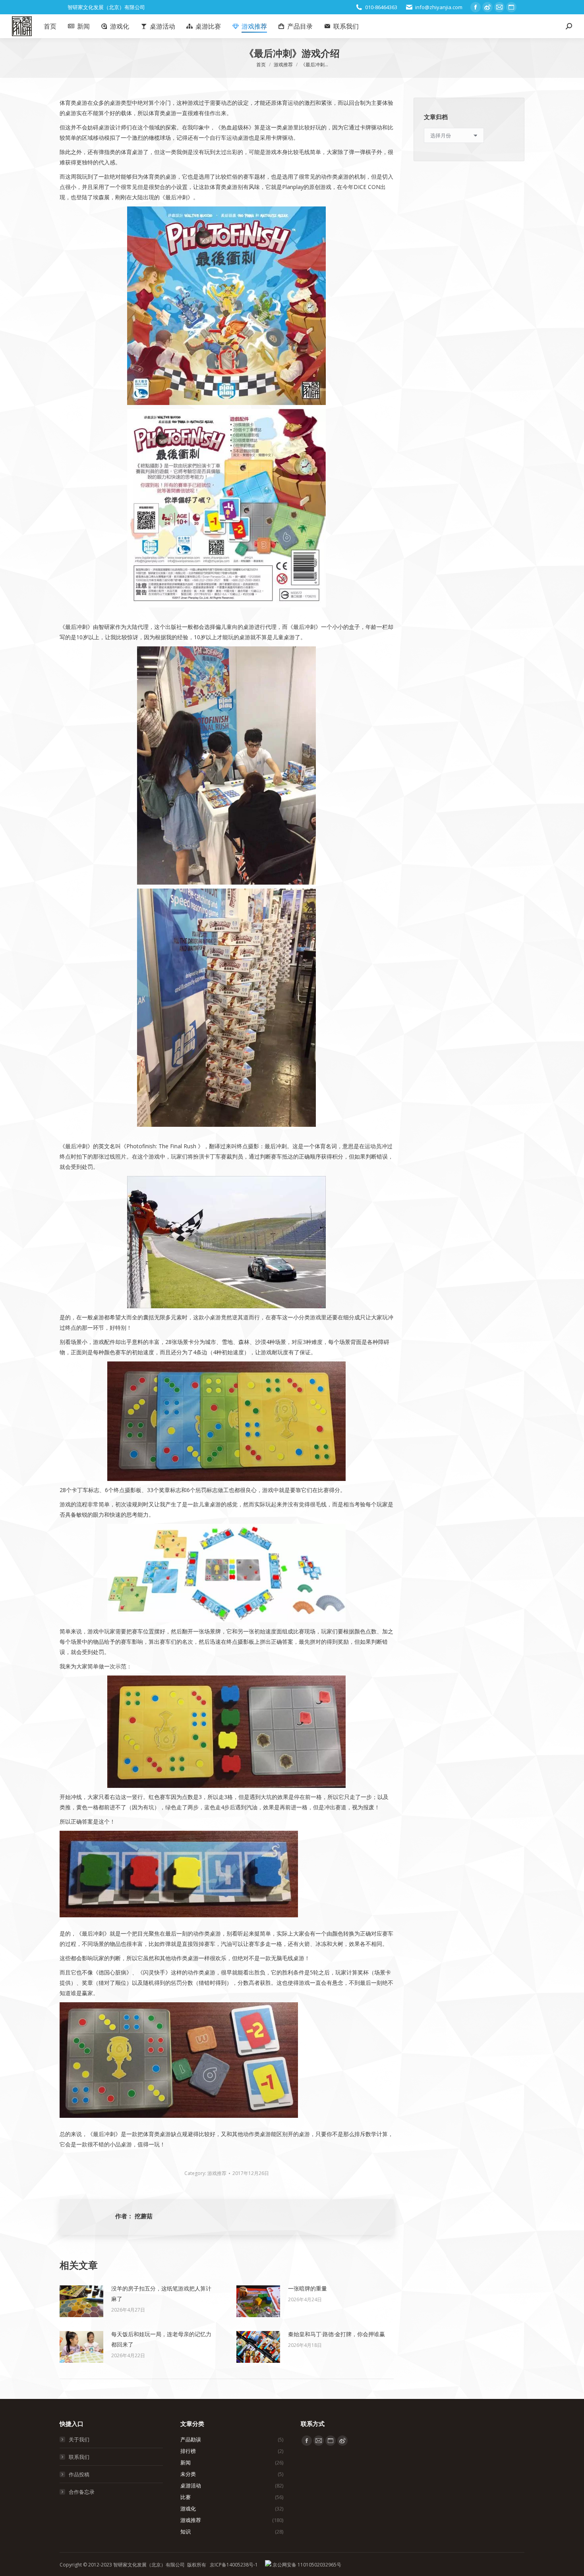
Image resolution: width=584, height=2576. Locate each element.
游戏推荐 (217, 2173)
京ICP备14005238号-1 (234, 2565)
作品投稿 (79, 2474)
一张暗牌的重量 (307, 2288)
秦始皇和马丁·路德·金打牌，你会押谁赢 (336, 2334)
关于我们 (79, 2439)
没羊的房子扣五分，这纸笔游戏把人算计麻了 (161, 2294)
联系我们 (79, 2457)
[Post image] (81, 2301)
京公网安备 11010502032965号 (306, 2565)
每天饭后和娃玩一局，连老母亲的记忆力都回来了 (161, 2339)
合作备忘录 (82, 2492)
